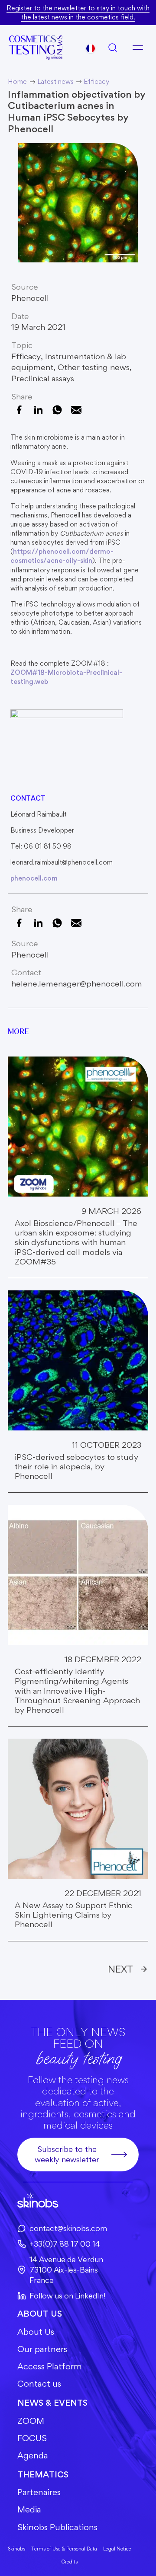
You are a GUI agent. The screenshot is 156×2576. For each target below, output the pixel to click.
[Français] (91, 48)
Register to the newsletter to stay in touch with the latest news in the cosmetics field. (78, 13)
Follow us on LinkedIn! (67, 2296)
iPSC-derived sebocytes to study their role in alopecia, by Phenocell (76, 1467)
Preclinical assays (43, 378)
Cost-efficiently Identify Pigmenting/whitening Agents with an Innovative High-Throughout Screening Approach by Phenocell (77, 1691)
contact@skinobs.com (68, 2228)
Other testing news (94, 367)
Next (120, 1969)
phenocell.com (34, 878)
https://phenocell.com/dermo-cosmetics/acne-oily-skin (62, 556)
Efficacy (26, 356)
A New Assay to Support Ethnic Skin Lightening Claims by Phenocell (73, 1915)
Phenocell (30, 298)
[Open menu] (138, 48)
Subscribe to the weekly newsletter (67, 2154)
